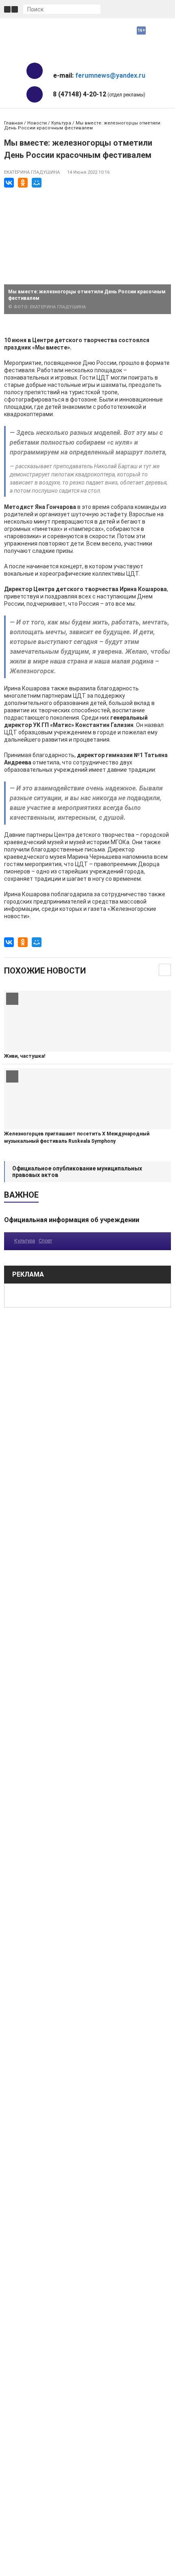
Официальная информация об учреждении (72, 1220)
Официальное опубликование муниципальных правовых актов (77, 1172)
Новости (37, 123)
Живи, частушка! (25, 1056)
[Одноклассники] (23, 183)
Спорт (45, 1241)
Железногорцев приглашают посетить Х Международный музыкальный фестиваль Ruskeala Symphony (77, 1137)
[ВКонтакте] (9, 183)
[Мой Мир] (37, 183)
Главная (13, 123)
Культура (61, 123)
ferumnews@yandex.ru (110, 75)
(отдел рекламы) (99, 94)
